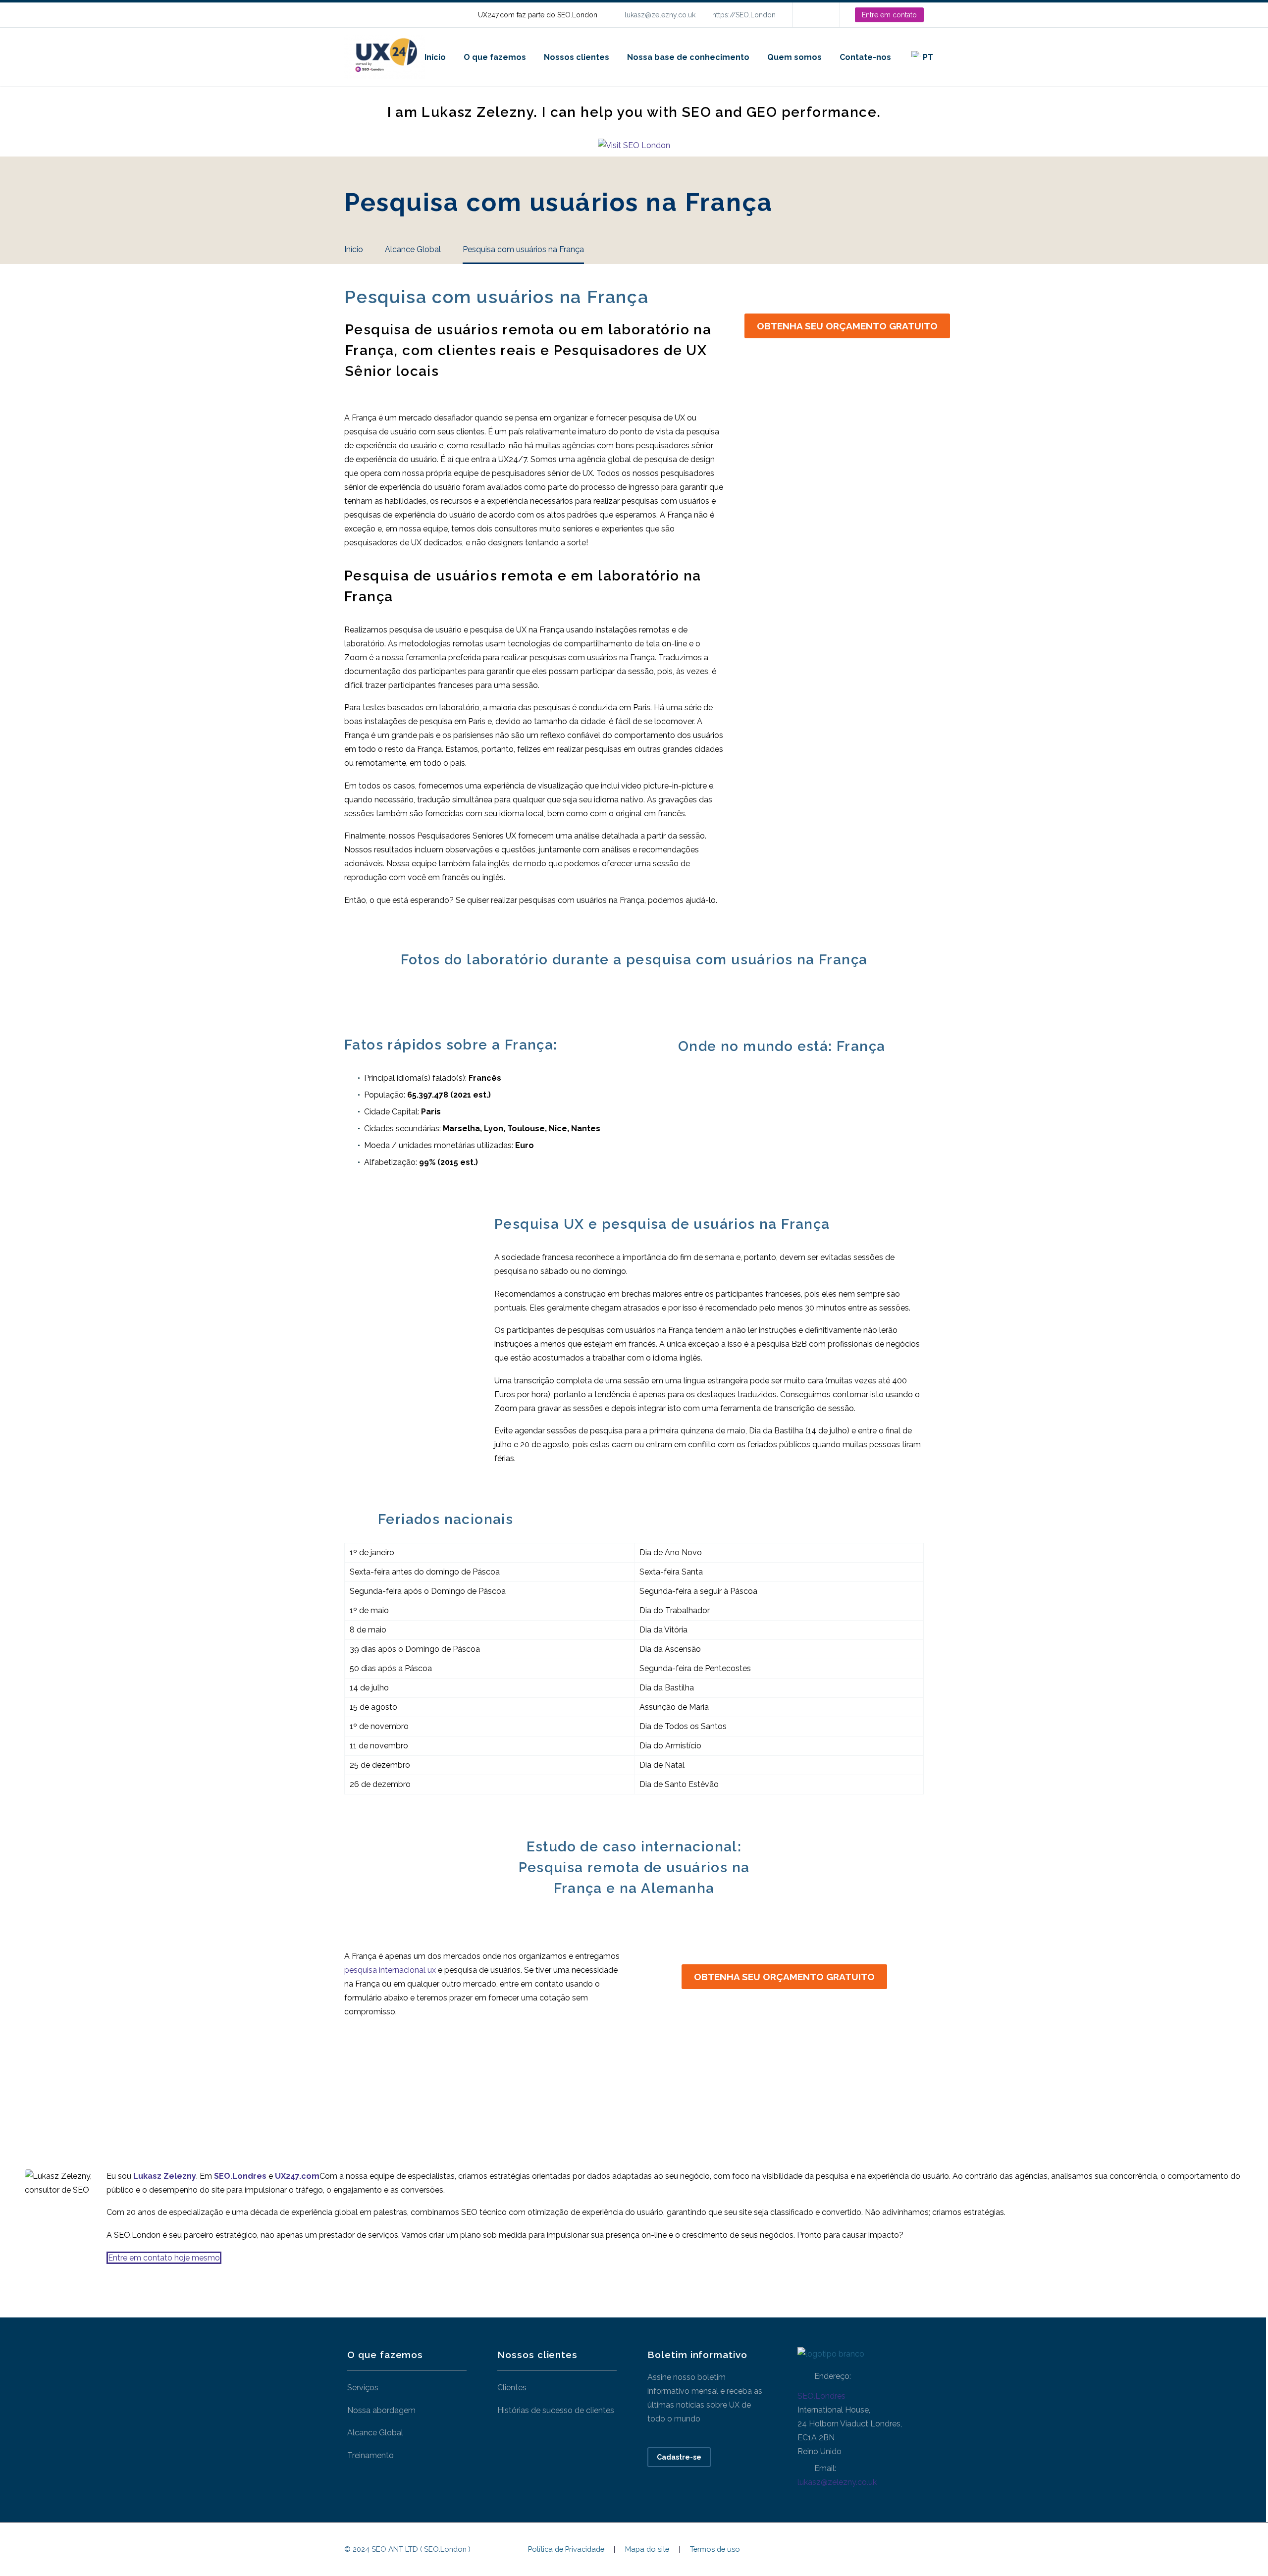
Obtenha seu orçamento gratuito (847, 326)
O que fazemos (495, 57)
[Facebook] (353, 2084)
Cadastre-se (679, 2457)
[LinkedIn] (815, 15)
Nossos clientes (577, 57)
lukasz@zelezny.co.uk (660, 15)
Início (435, 57)
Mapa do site (647, 2550)
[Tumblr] (409, 2084)
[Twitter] (371, 2084)
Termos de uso (715, 2550)
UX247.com (297, 2176)
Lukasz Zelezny (165, 2176)
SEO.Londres (821, 2396)
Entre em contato (889, 15)
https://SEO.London (744, 15)
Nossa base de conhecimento (688, 57)
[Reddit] (447, 2084)
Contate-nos (865, 57)
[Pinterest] (390, 2084)
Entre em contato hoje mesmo (164, 2258)
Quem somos (794, 57)
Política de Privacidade (566, 2550)
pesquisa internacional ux (390, 1970)
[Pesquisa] (952, 57)
